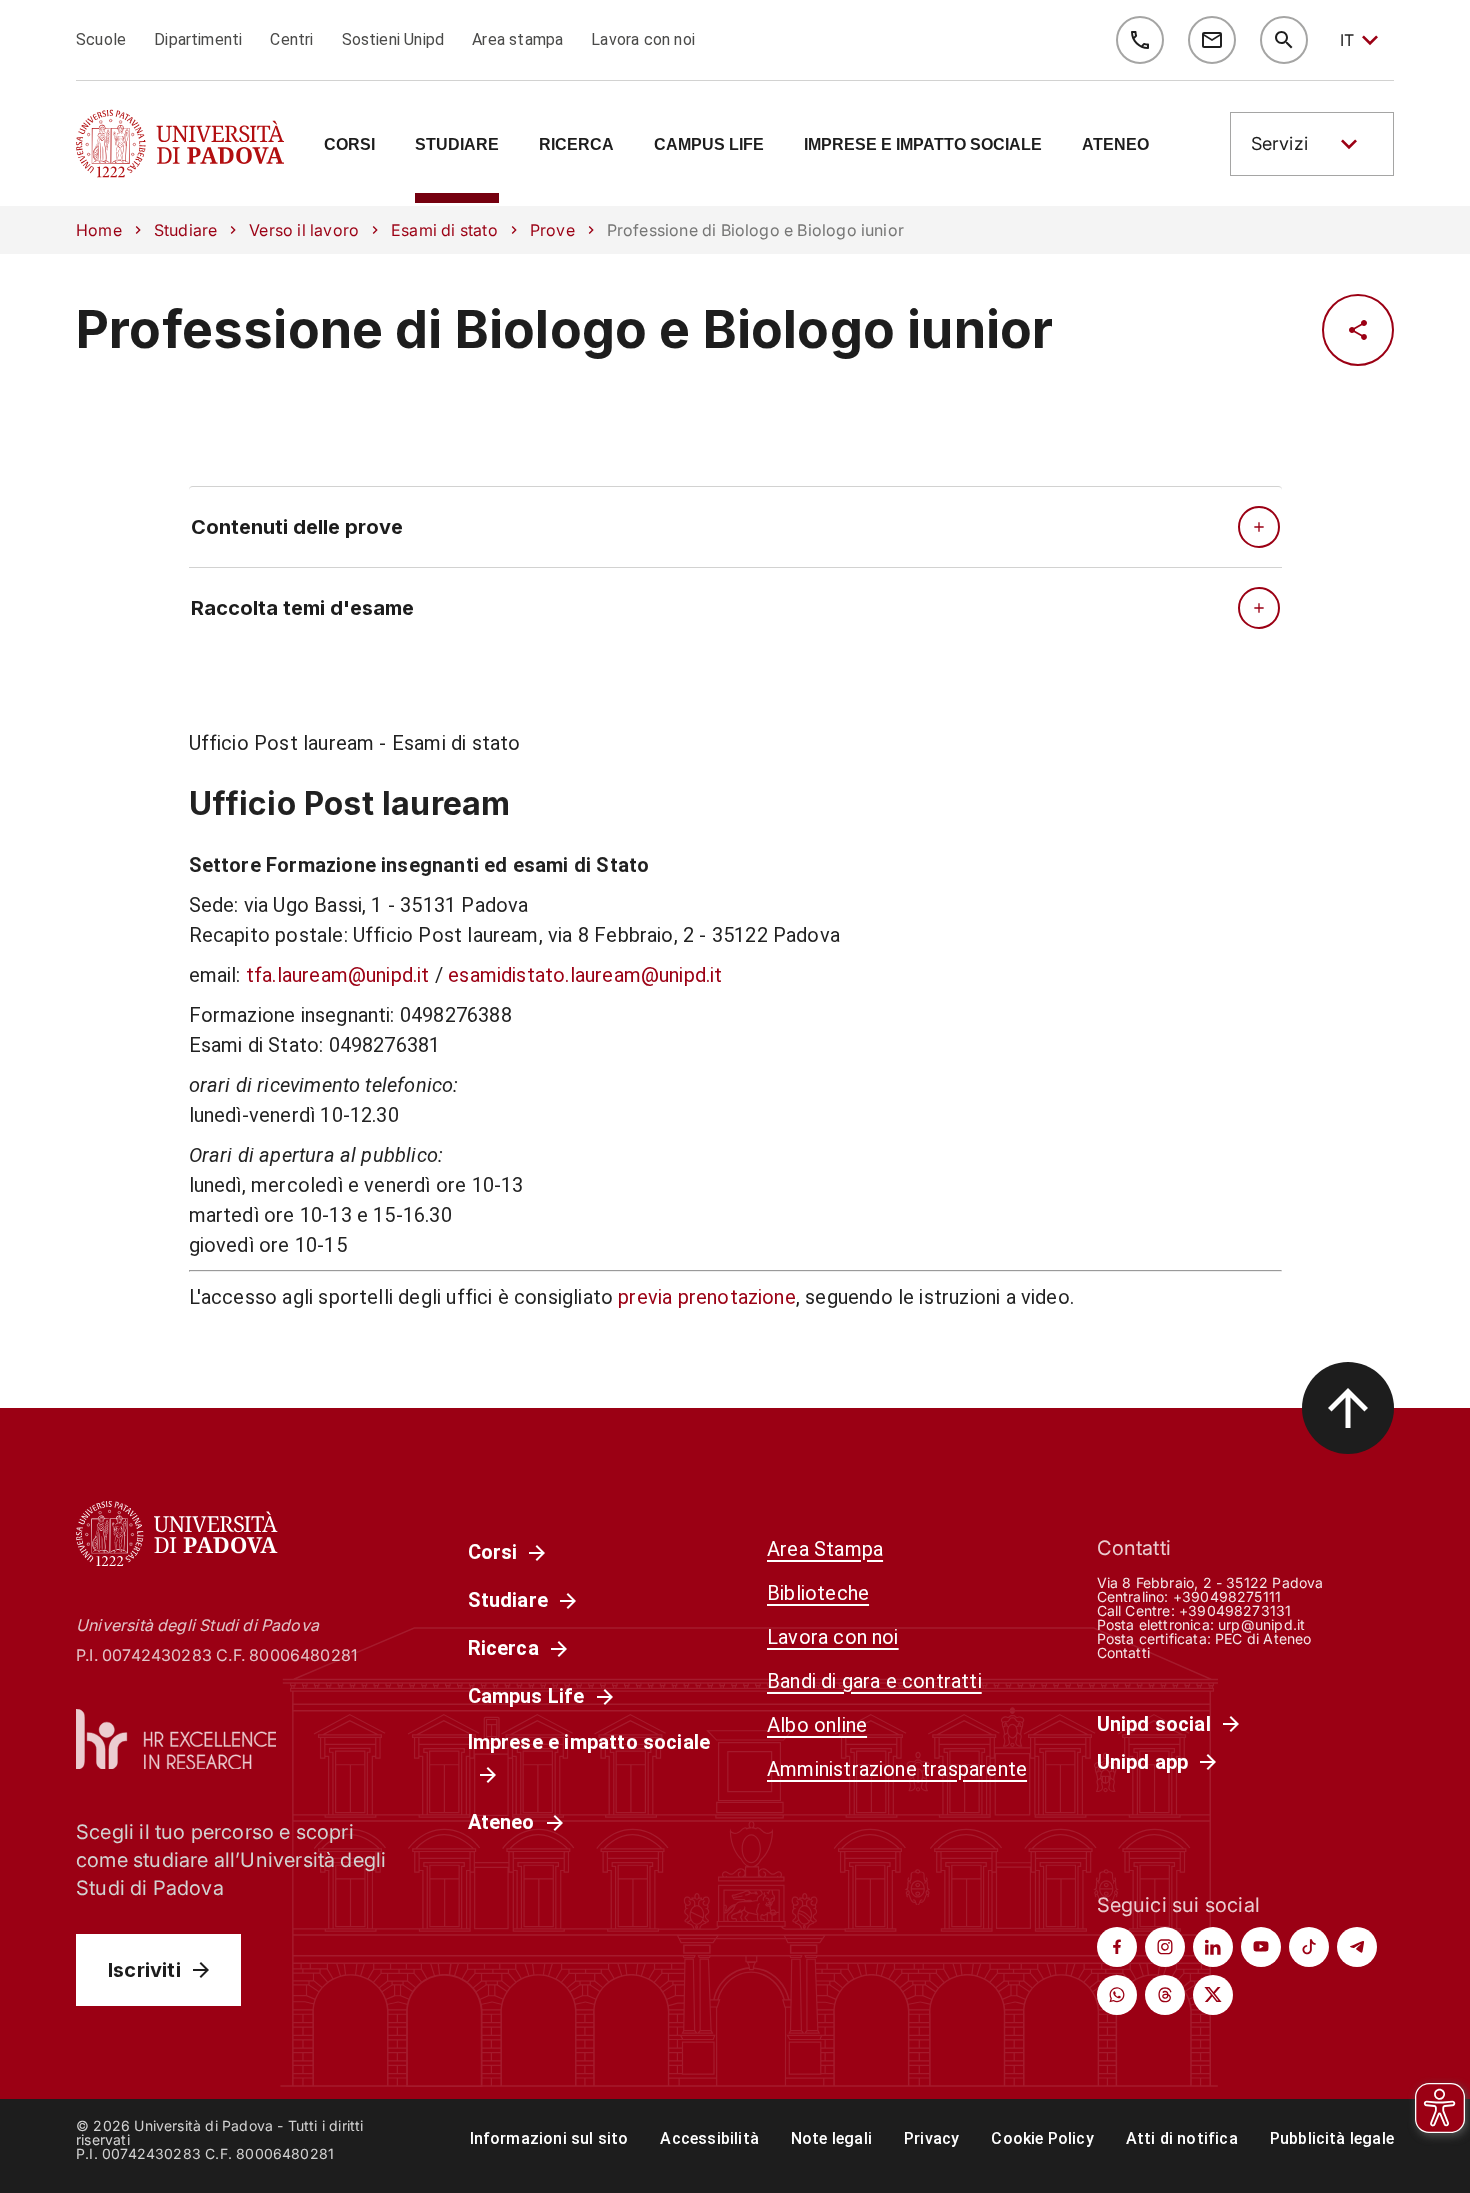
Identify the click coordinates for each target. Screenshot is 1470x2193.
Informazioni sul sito (549, 2138)
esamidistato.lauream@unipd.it (585, 975)
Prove (552, 230)
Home (99, 230)
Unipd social (1154, 1724)
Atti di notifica (1182, 2138)
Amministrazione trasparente (897, 1769)
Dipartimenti (198, 39)
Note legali (831, 2138)
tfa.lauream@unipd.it (338, 975)
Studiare (186, 230)
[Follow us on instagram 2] (1165, 1947)
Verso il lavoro (304, 230)
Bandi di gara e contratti (874, 1681)
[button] (1312, 144)
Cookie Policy (1042, 2138)
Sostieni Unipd (393, 39)
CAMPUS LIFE (709, 145)
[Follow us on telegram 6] (1357, 1947)
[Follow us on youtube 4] (1261, 1947)
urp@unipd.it (1261, 1624)
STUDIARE (457, 145)
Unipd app (1143, 1762)
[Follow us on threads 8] (1165, 1995)
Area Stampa (825, 1549)
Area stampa (517, 39)
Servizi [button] (1279, 143)
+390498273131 (1235, 1610)
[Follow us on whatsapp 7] (1117, 1995)
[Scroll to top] (1348, 1408)
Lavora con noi (643, 39)
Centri (291, 39)
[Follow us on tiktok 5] (1309, 1947)
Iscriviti (144, 1970)
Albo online (817, 1725)
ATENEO (1115, 145)
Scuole (101, 39)
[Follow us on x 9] (1213, 1995)
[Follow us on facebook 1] (1117, 1947)
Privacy (931, 2138)
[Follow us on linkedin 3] (1213, 1947)
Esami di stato (444, 230)
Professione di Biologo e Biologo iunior (564, 330)
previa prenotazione (707, 1297)
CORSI (349, 145)
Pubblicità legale (1332, 2138)
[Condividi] (1358, 330)
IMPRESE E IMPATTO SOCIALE (923, 145)
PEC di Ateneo (1263, 1638)
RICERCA (576, 145)
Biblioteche (818, 1593)
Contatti (1124, 1652)
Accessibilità (709, 2138)
